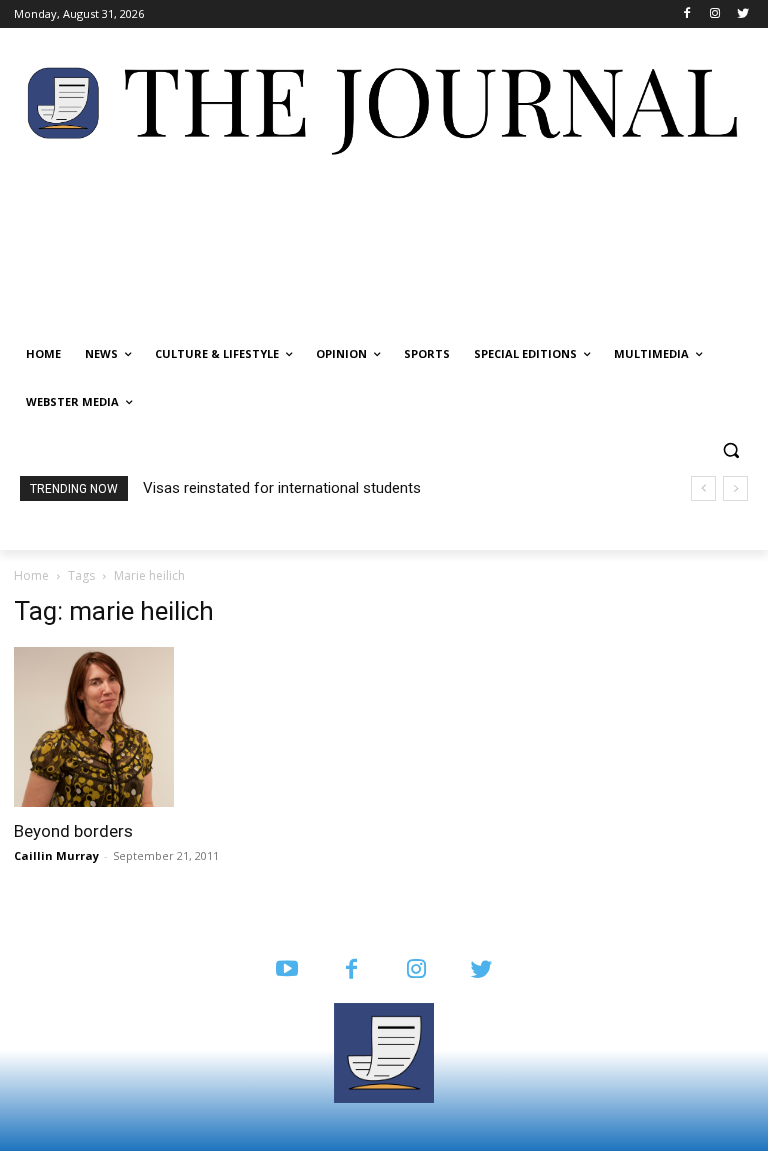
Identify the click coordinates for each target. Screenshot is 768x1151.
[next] (735, 488)
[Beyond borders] (128, 727)
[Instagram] (714, 14)
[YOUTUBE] (286, 970)
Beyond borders (73, 831)
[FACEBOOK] (351, 970)
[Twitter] (742, 14)
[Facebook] (687, 14)
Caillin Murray (56, 855)
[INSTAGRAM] (416, 970)
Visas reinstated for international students (282, 488)
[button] (730, 450)
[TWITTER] (481, 970)
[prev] (703, 488)
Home (31, 575)
